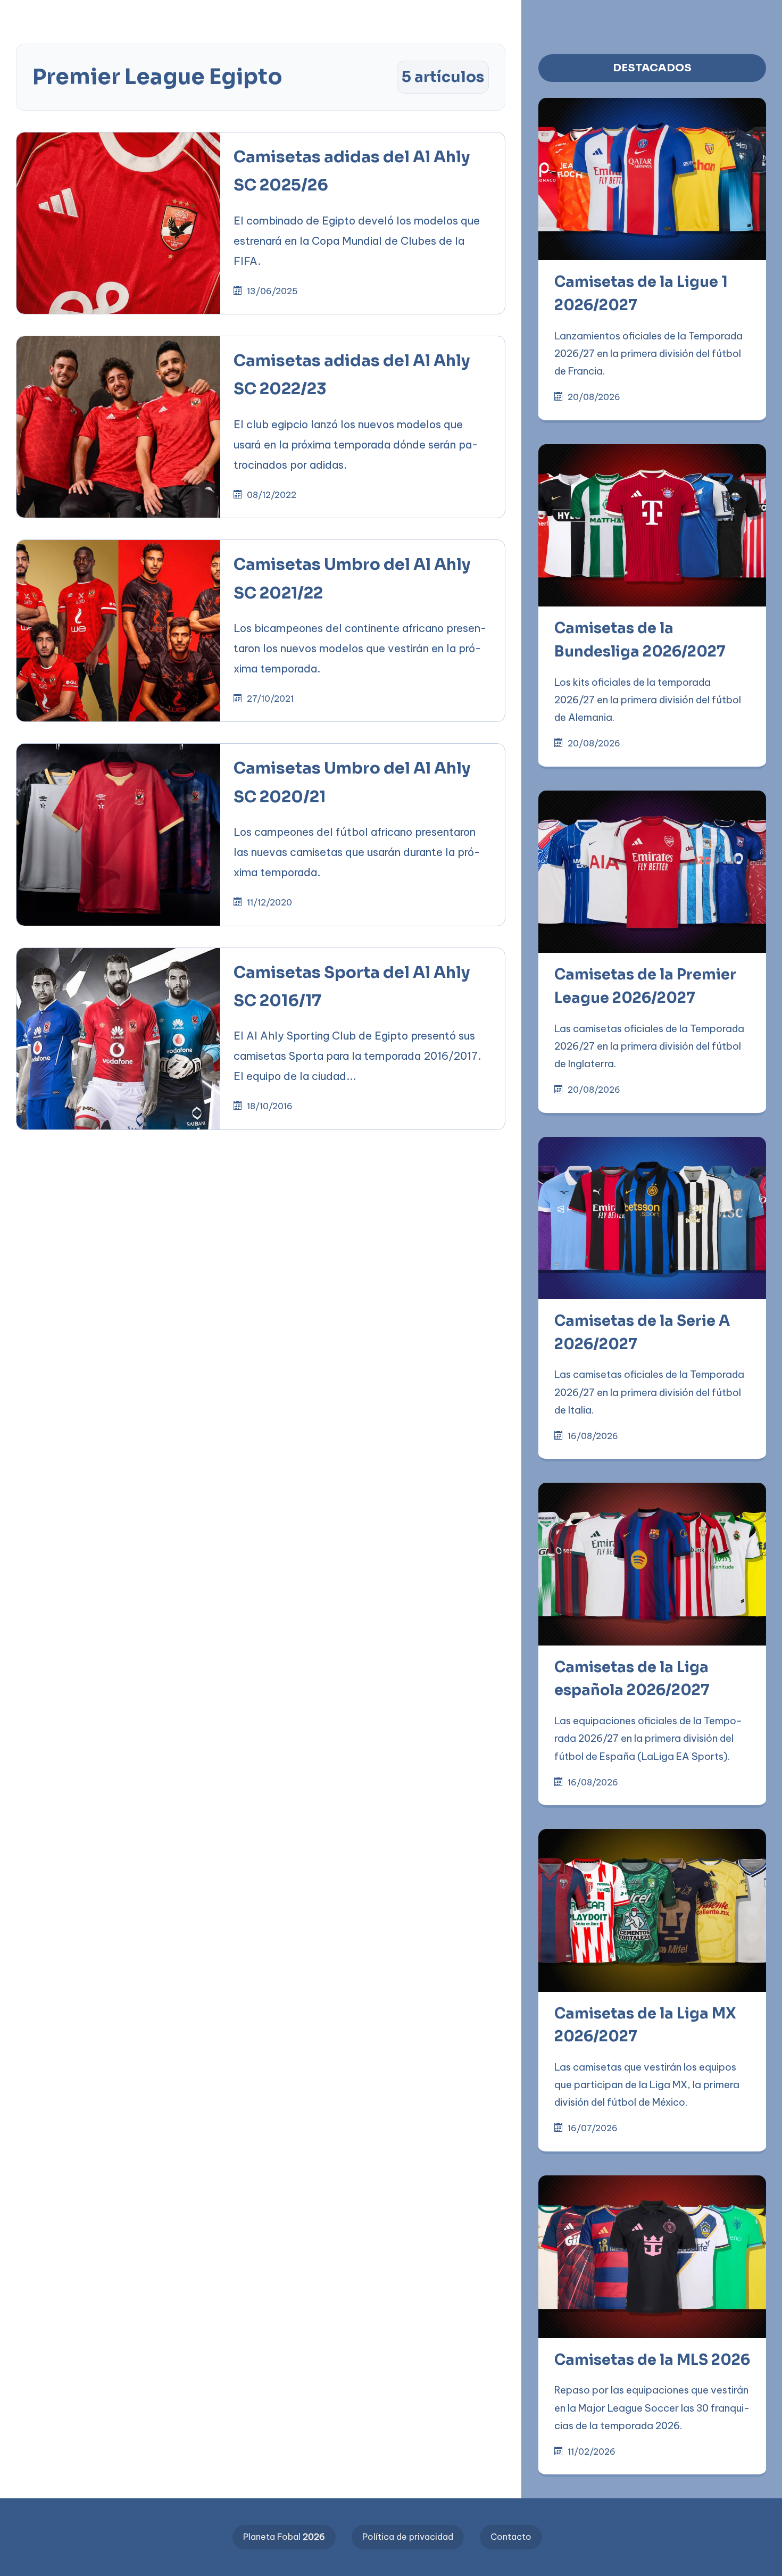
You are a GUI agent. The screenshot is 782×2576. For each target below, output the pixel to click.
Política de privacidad (408, 2537)
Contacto (511, 2537)
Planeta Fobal (284, 2537)
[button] (340, 17)
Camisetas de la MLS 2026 (652, 2360)
